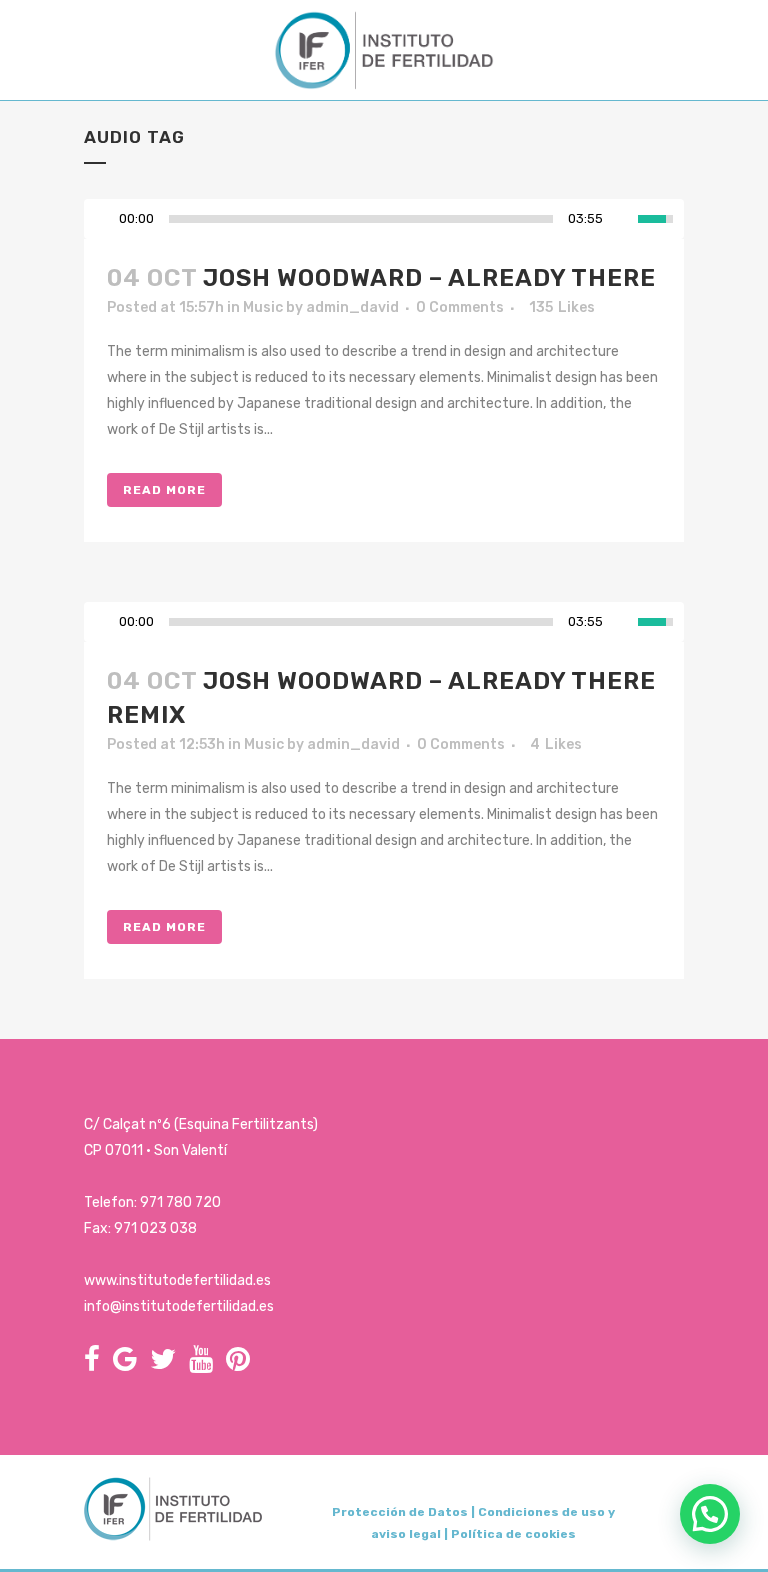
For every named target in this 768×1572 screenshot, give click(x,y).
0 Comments (460, 307)
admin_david (352, 307)
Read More (164, 490)
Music (263, 307)
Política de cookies (513, 1534)
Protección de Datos (400, 1512)
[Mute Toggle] (623, 219)
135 (562, 308)
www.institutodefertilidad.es (177, 1280)
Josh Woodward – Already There (429, 278)
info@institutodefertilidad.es (179, 1306)
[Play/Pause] (105, 219)
